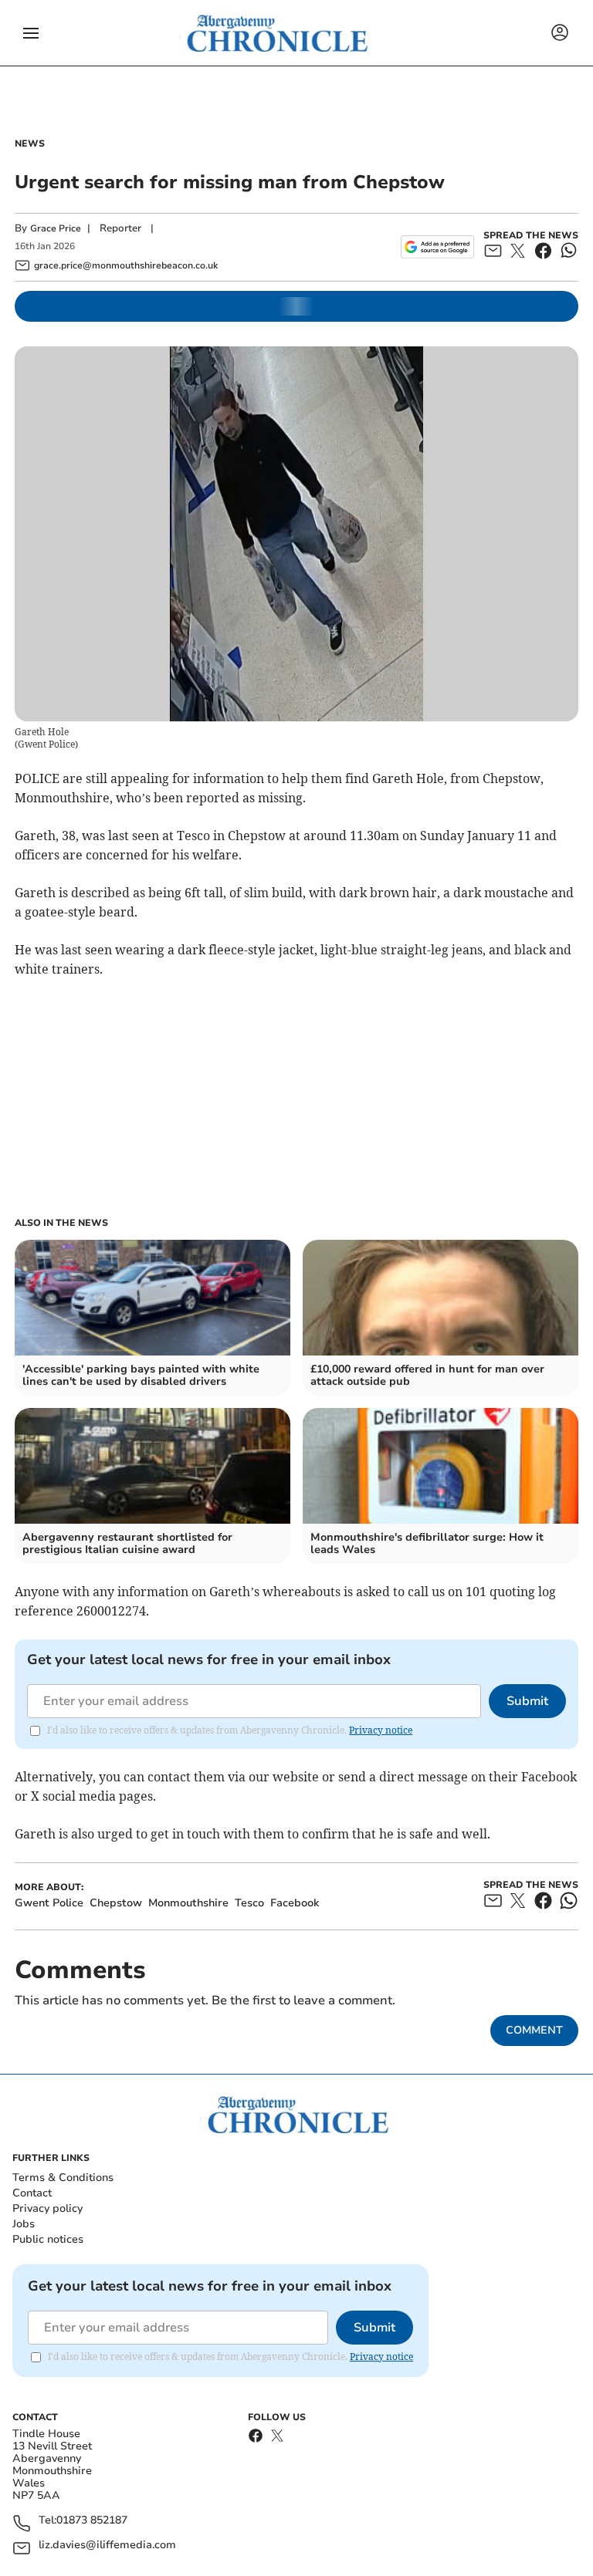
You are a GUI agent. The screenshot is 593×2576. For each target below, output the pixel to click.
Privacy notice (381, 1730)
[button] (31, 33)
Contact (32, 2193)
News (30, 143)
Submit (527, 1701)
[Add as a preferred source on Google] (437, 247)
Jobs (24, 2224)
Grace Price (56, 228)
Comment (534, 2030)
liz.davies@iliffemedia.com (107, 2546)
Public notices (48, 2239)
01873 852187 (92, 2521)
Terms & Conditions (63, 2178)
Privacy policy (47, 2208)
